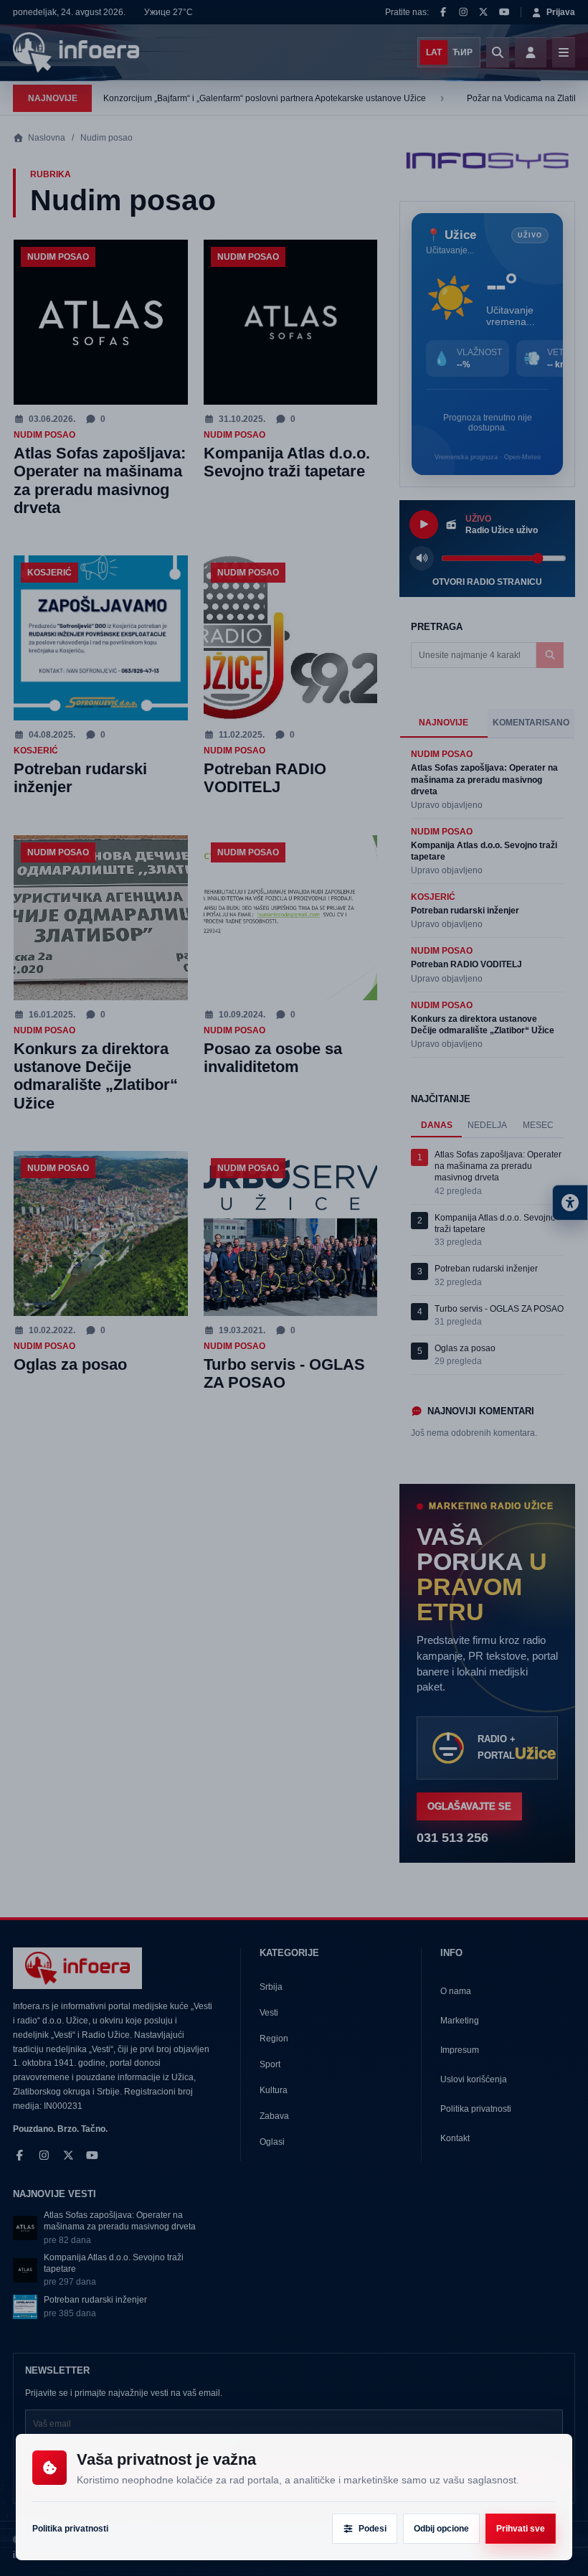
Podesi (373, 2529)
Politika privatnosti (70, 2529)
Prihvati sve (521, 2529)
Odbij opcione (441, 2529)
